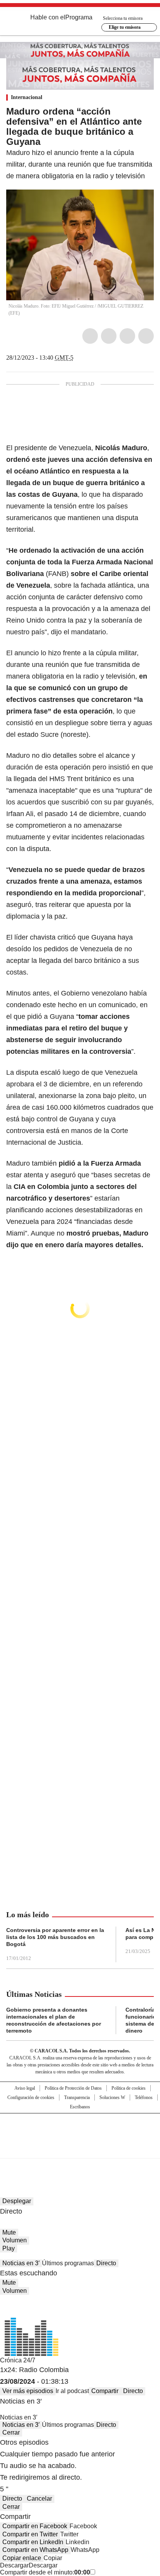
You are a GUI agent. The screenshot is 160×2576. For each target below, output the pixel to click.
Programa (79, 17)
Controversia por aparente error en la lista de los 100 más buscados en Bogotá (55, 1937)
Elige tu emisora (125, 27)
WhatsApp (146, 336)
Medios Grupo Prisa (80, 2150)
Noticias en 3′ (21, 2263)
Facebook (90, 336)
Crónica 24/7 (18, 2360)
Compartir (105, 2391)
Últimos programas (68, 2263)
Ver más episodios (28, 2391)
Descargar (14, 2565)
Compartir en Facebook (35, 2526)
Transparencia (77, 2097)
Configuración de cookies (31, 2097)
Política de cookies (129, 2088)
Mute (9, 2232)
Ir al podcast (72, 2391)
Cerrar (11, 2432)
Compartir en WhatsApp (35, 2550)
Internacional (27, 97)
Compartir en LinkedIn (33, 2542)
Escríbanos (80, 2107)
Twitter (109, 336)
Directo (106, 2263)
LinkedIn (127, 336)
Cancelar (39, 2499)
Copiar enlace (22, 2558)
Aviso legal (25, 2088)
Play (9, 2248)
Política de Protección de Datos (73, 2088)
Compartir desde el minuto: (45, 2572)
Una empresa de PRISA (80, 2131)
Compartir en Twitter (30, 2534)
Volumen (15, 2240)
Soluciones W (112, 2097)
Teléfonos (144, 2097)
